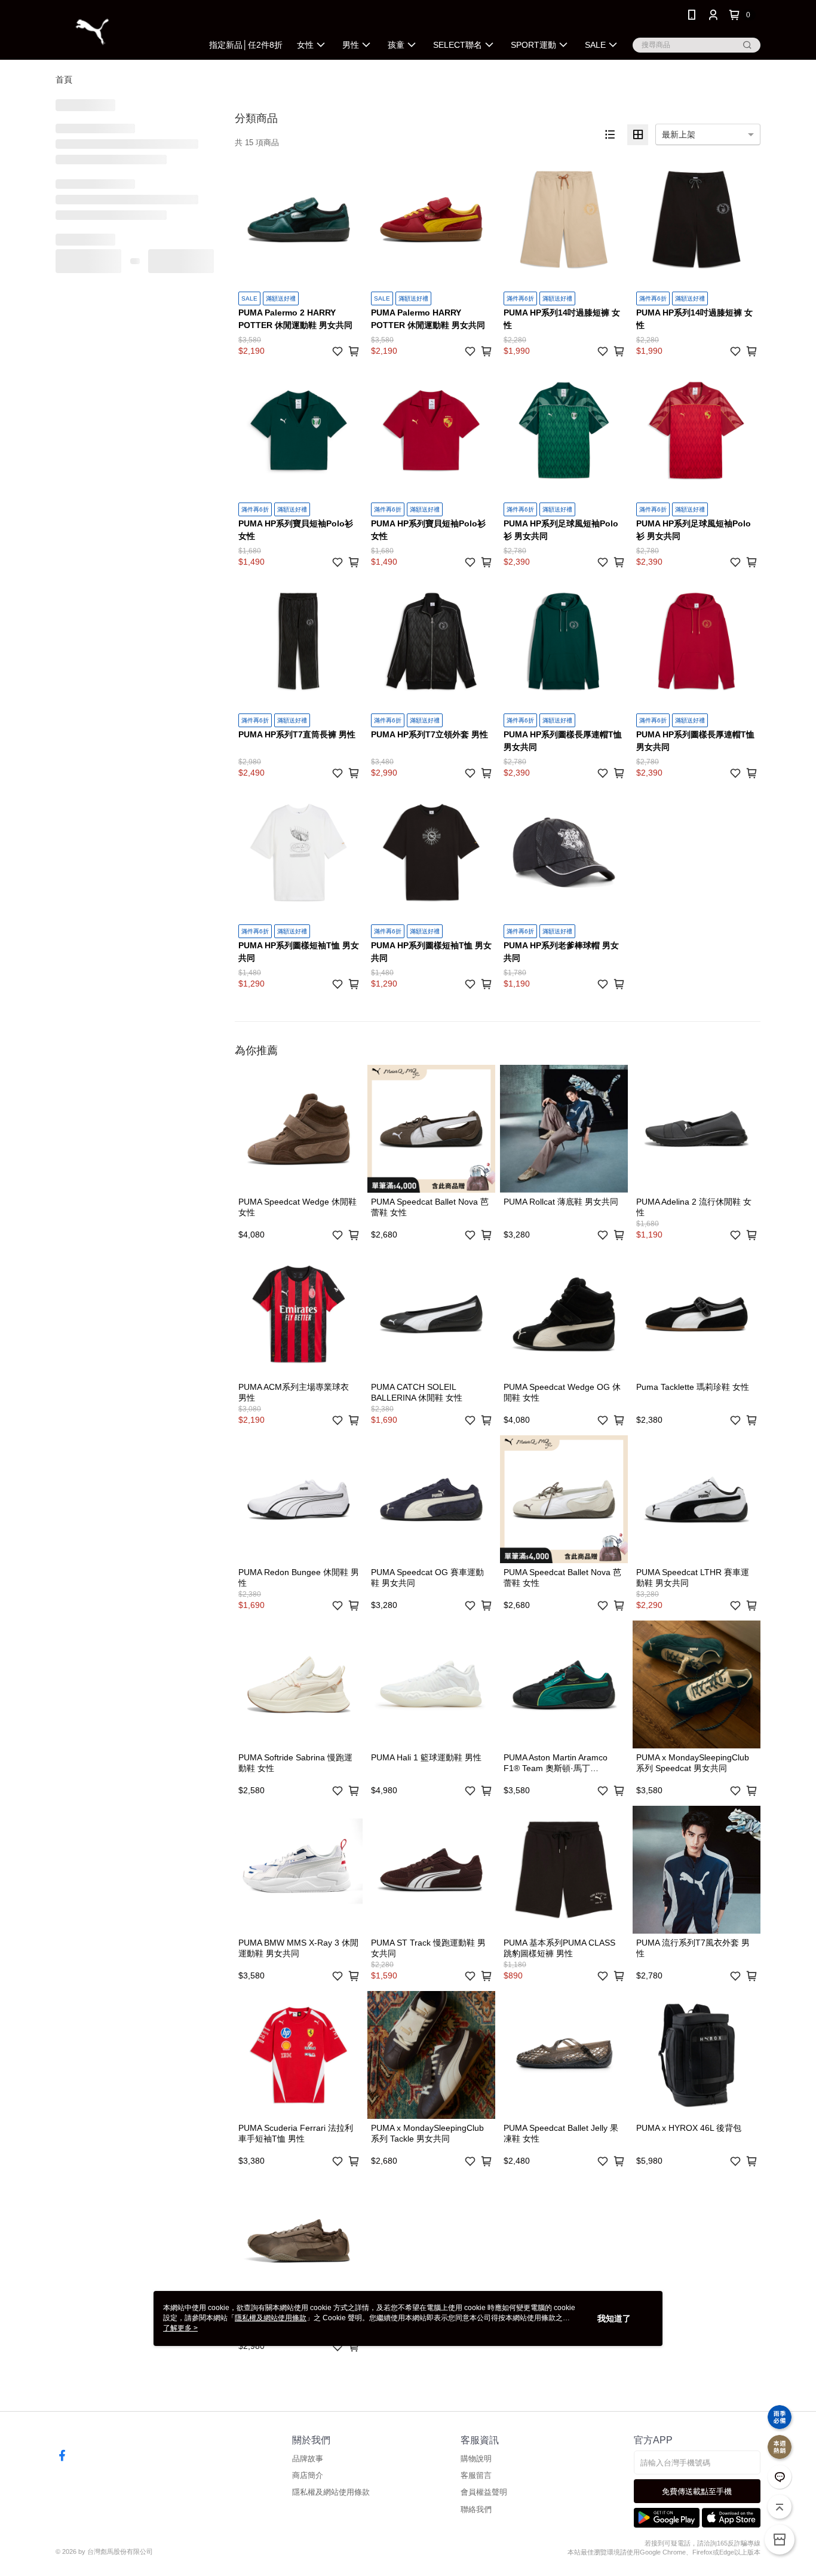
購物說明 (476, 2459)
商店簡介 (308, 2475)
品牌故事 (308, 2459)
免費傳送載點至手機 (697, 2491)
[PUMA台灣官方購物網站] (122, 31)
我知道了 (614, 2318)
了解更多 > (180, 2328)
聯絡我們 (476, 2509)
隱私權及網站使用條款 (331, 2492)
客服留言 (476, 2475)
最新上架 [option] (679, 134)
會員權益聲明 (484, 2492)
